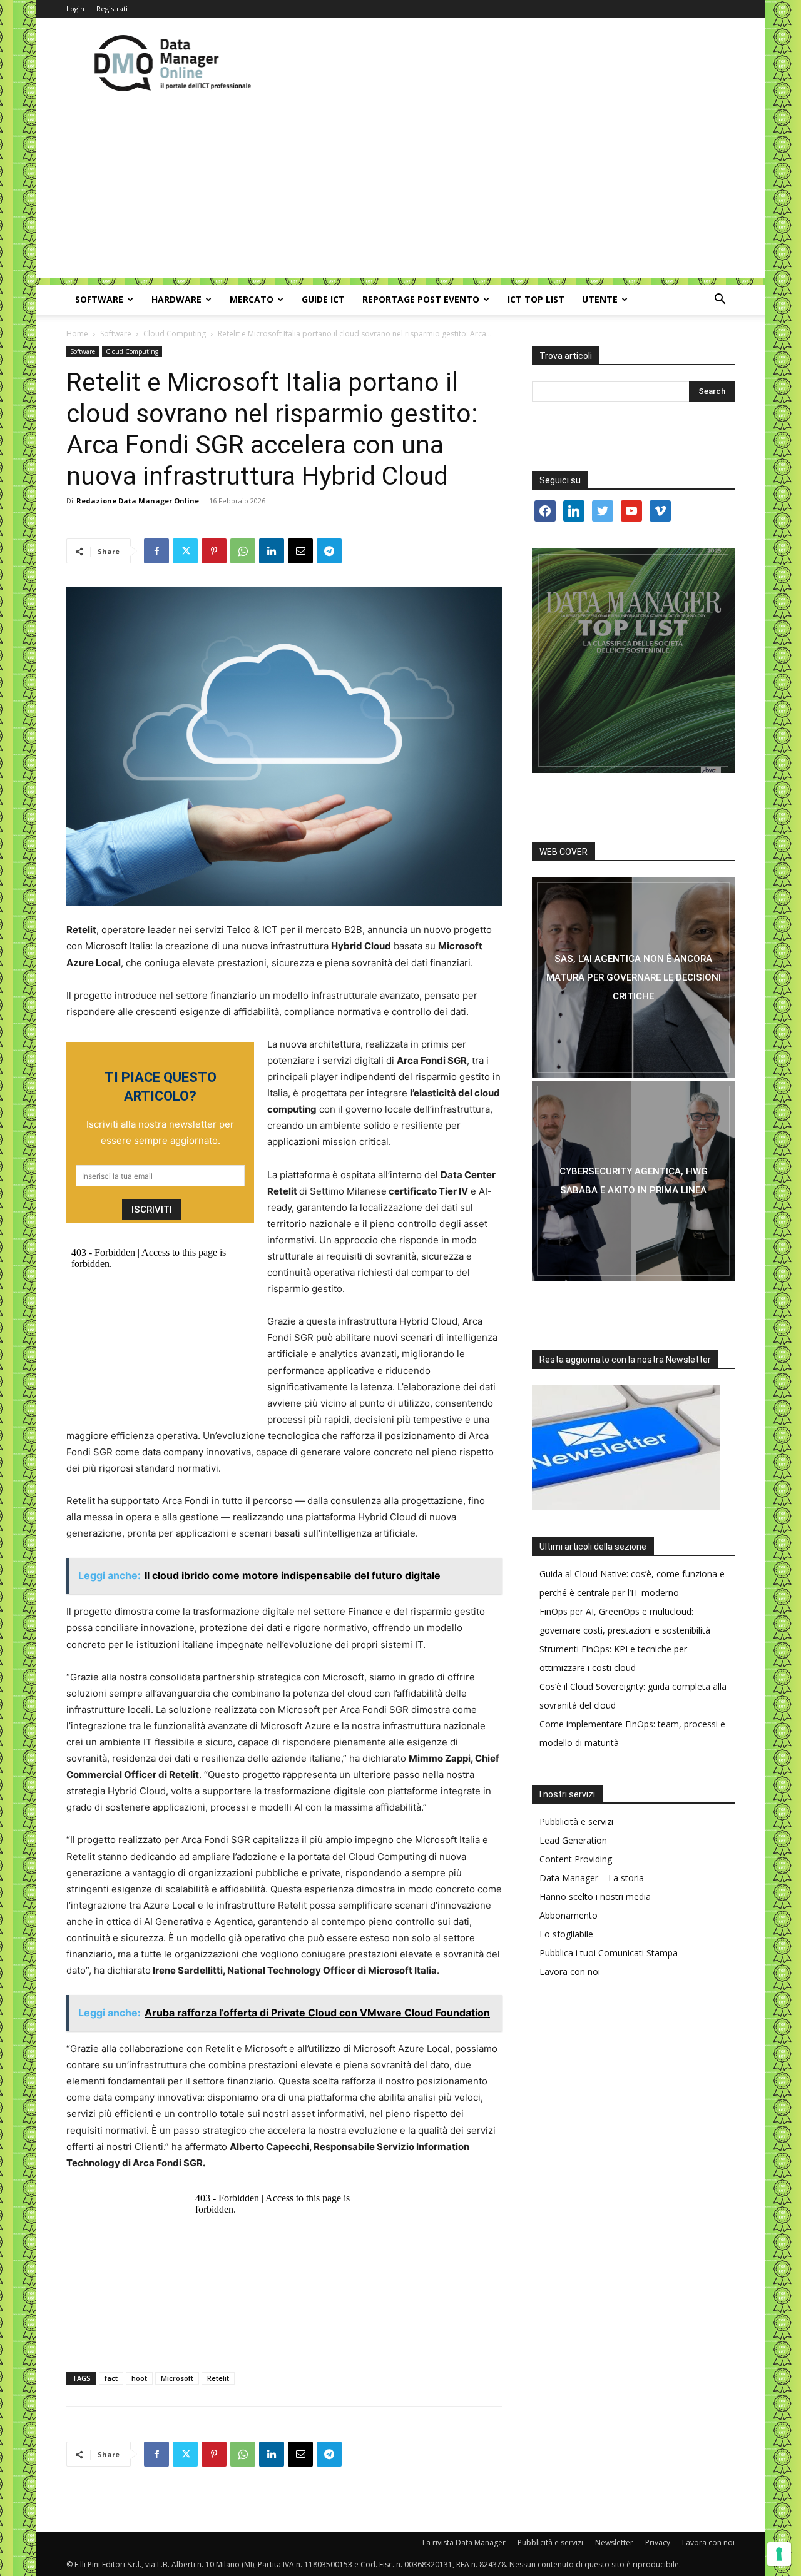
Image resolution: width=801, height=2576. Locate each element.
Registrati (112, 8)
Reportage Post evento (421, 299)
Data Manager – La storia (592, 1878)
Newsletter (614, 2543)
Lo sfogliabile (566, 1934)
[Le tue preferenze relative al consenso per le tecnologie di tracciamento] (779, 2554)
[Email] (300, 551)
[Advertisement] (400, 191)
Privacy (658, 2543)
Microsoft (177, 2378)
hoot (139, 2378)
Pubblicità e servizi (576, 1821)
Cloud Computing (175, 334)
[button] (720, 301)
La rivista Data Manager (464, 2543)
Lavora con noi (570, 1972)
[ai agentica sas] (633, 977)
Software (99, 299)
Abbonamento (569, 1915)
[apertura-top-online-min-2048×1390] (633, 660)
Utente (600, 299)
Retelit (218, 2378)
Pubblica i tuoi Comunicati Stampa (609, 1953)
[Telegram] (329, 551)
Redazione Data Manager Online (138, 501)
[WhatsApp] (243, 551)
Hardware (176, 299)
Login (75, 8)
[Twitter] (185, 551)
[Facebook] (156, 551)
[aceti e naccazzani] (633, 1181)
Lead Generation (573, 1840)
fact (111, 2378)
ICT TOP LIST (536, 299)
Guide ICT (323, 299)
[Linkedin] (272, 551)
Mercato (252, 299)
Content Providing (576, 1859)
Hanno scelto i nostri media (595, 1897)
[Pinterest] (214, 551)
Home (77, 334)
